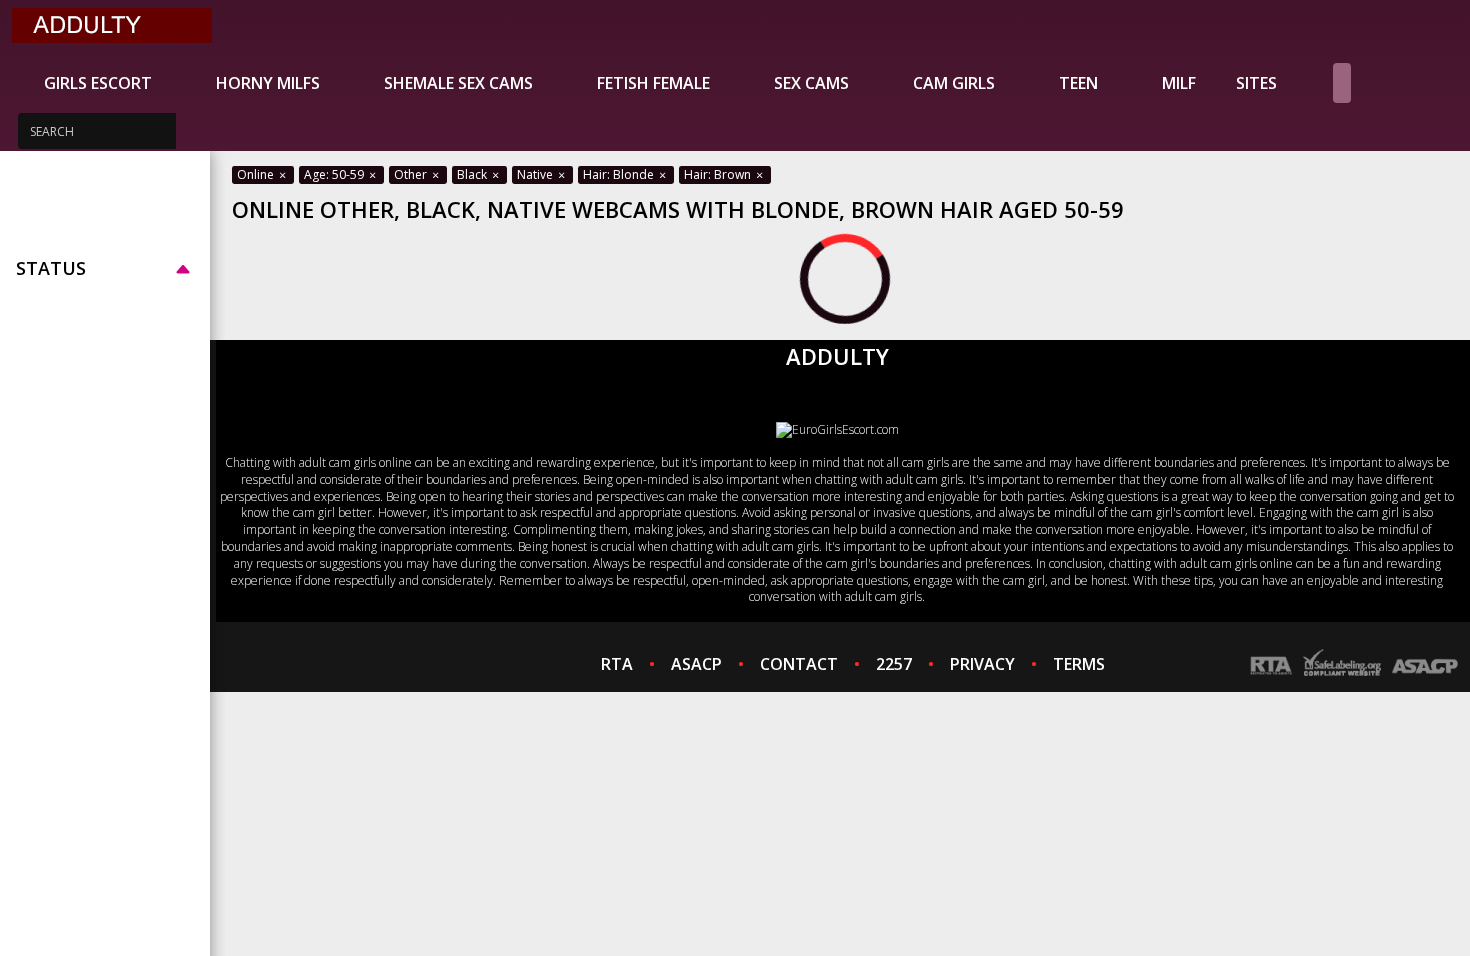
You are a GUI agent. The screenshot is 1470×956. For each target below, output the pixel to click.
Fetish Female (653, 83)
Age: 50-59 (335, 174)
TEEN (1078, 83)
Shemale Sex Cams (458, 83)
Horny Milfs (268, 83)
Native (536, 174)
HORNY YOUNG (74, 219)
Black (473, 174)
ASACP (696, 664)
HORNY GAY (61, 243)
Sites (1256, 83)
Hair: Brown (719, 174)
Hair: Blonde (620, 174)
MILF (1179, 83)
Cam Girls (954, 83)
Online (257, 174)
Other (412, 174)
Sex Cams (811, 83)
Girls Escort (98, 83)
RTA (617, 664)
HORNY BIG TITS (79, 195)
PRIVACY (982, 664)
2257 (894, 664)
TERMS (1079, 664)
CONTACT (799, 664)
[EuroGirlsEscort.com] (837, 429)
